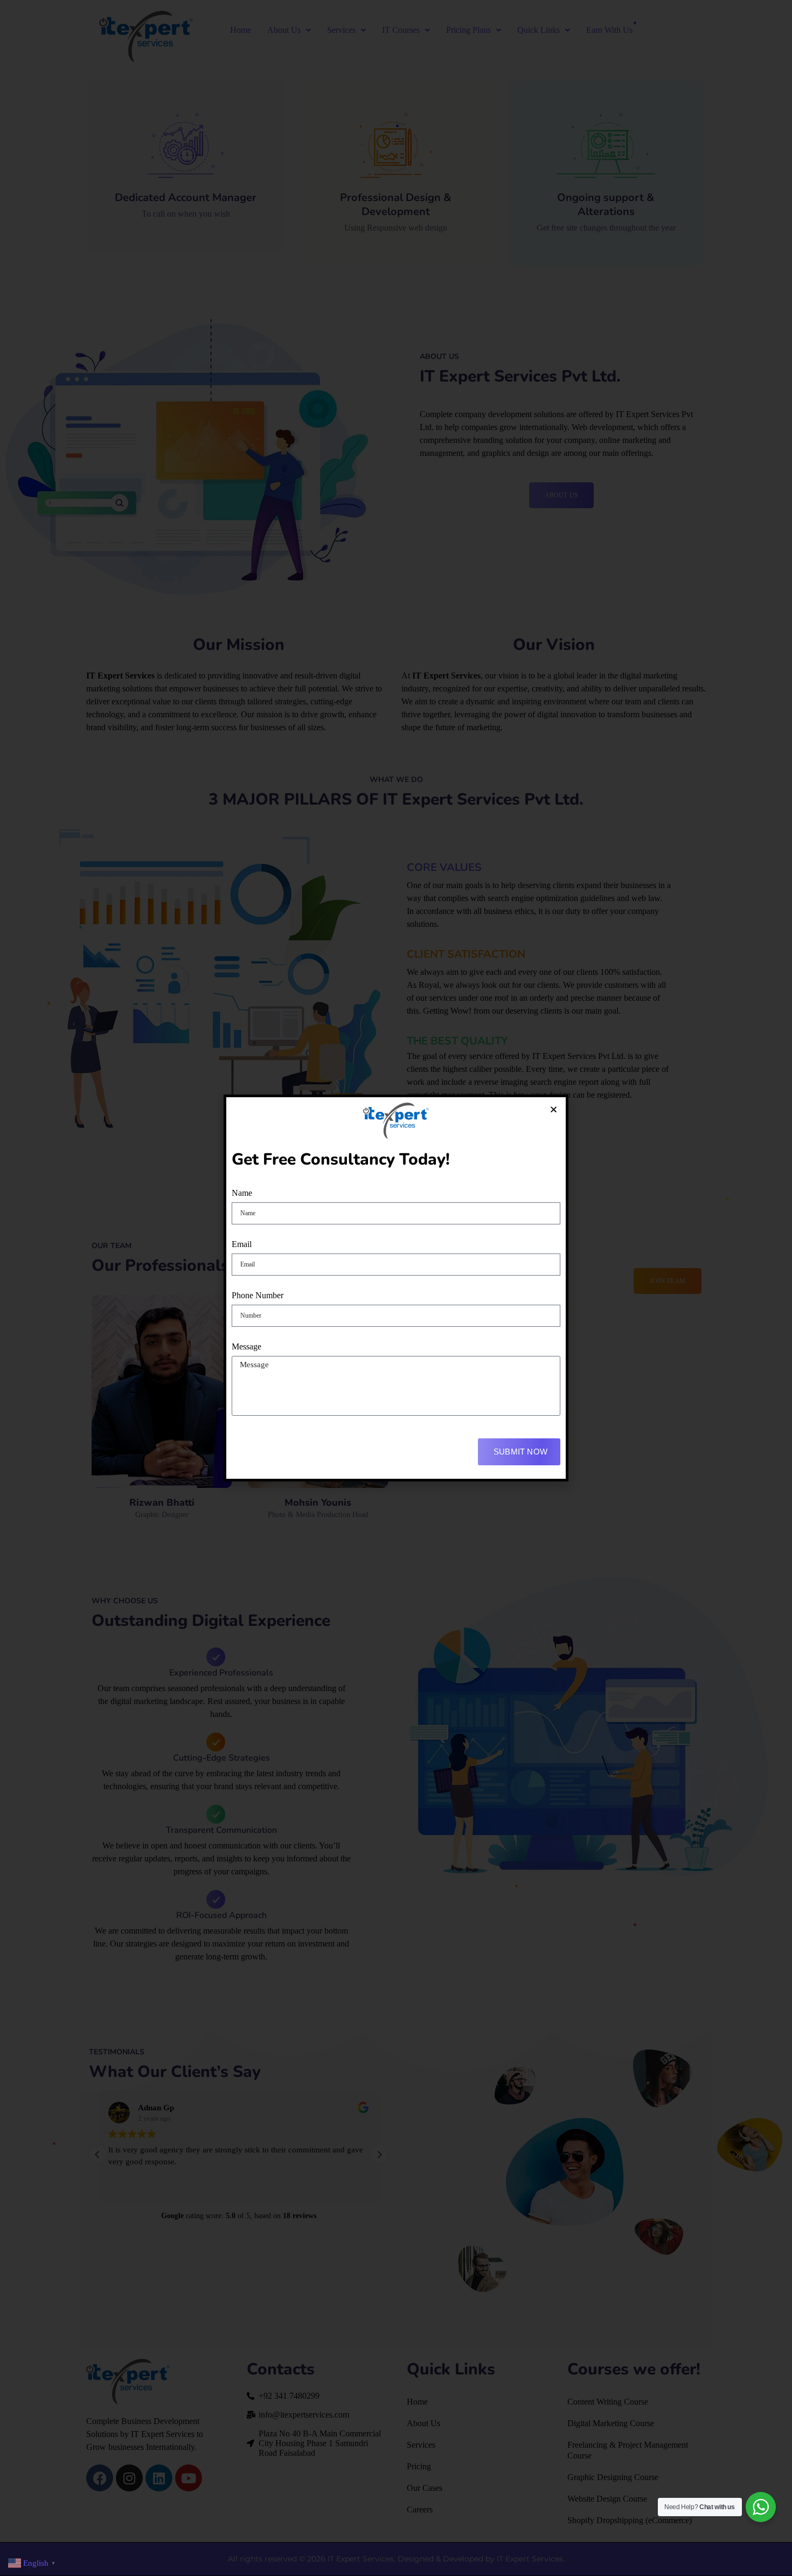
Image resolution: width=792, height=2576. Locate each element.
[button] (554, 1109)
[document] (396, 1288)
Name (242, 1193)
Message (246, 1346)
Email (242, 1244)
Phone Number (258, 1295)
